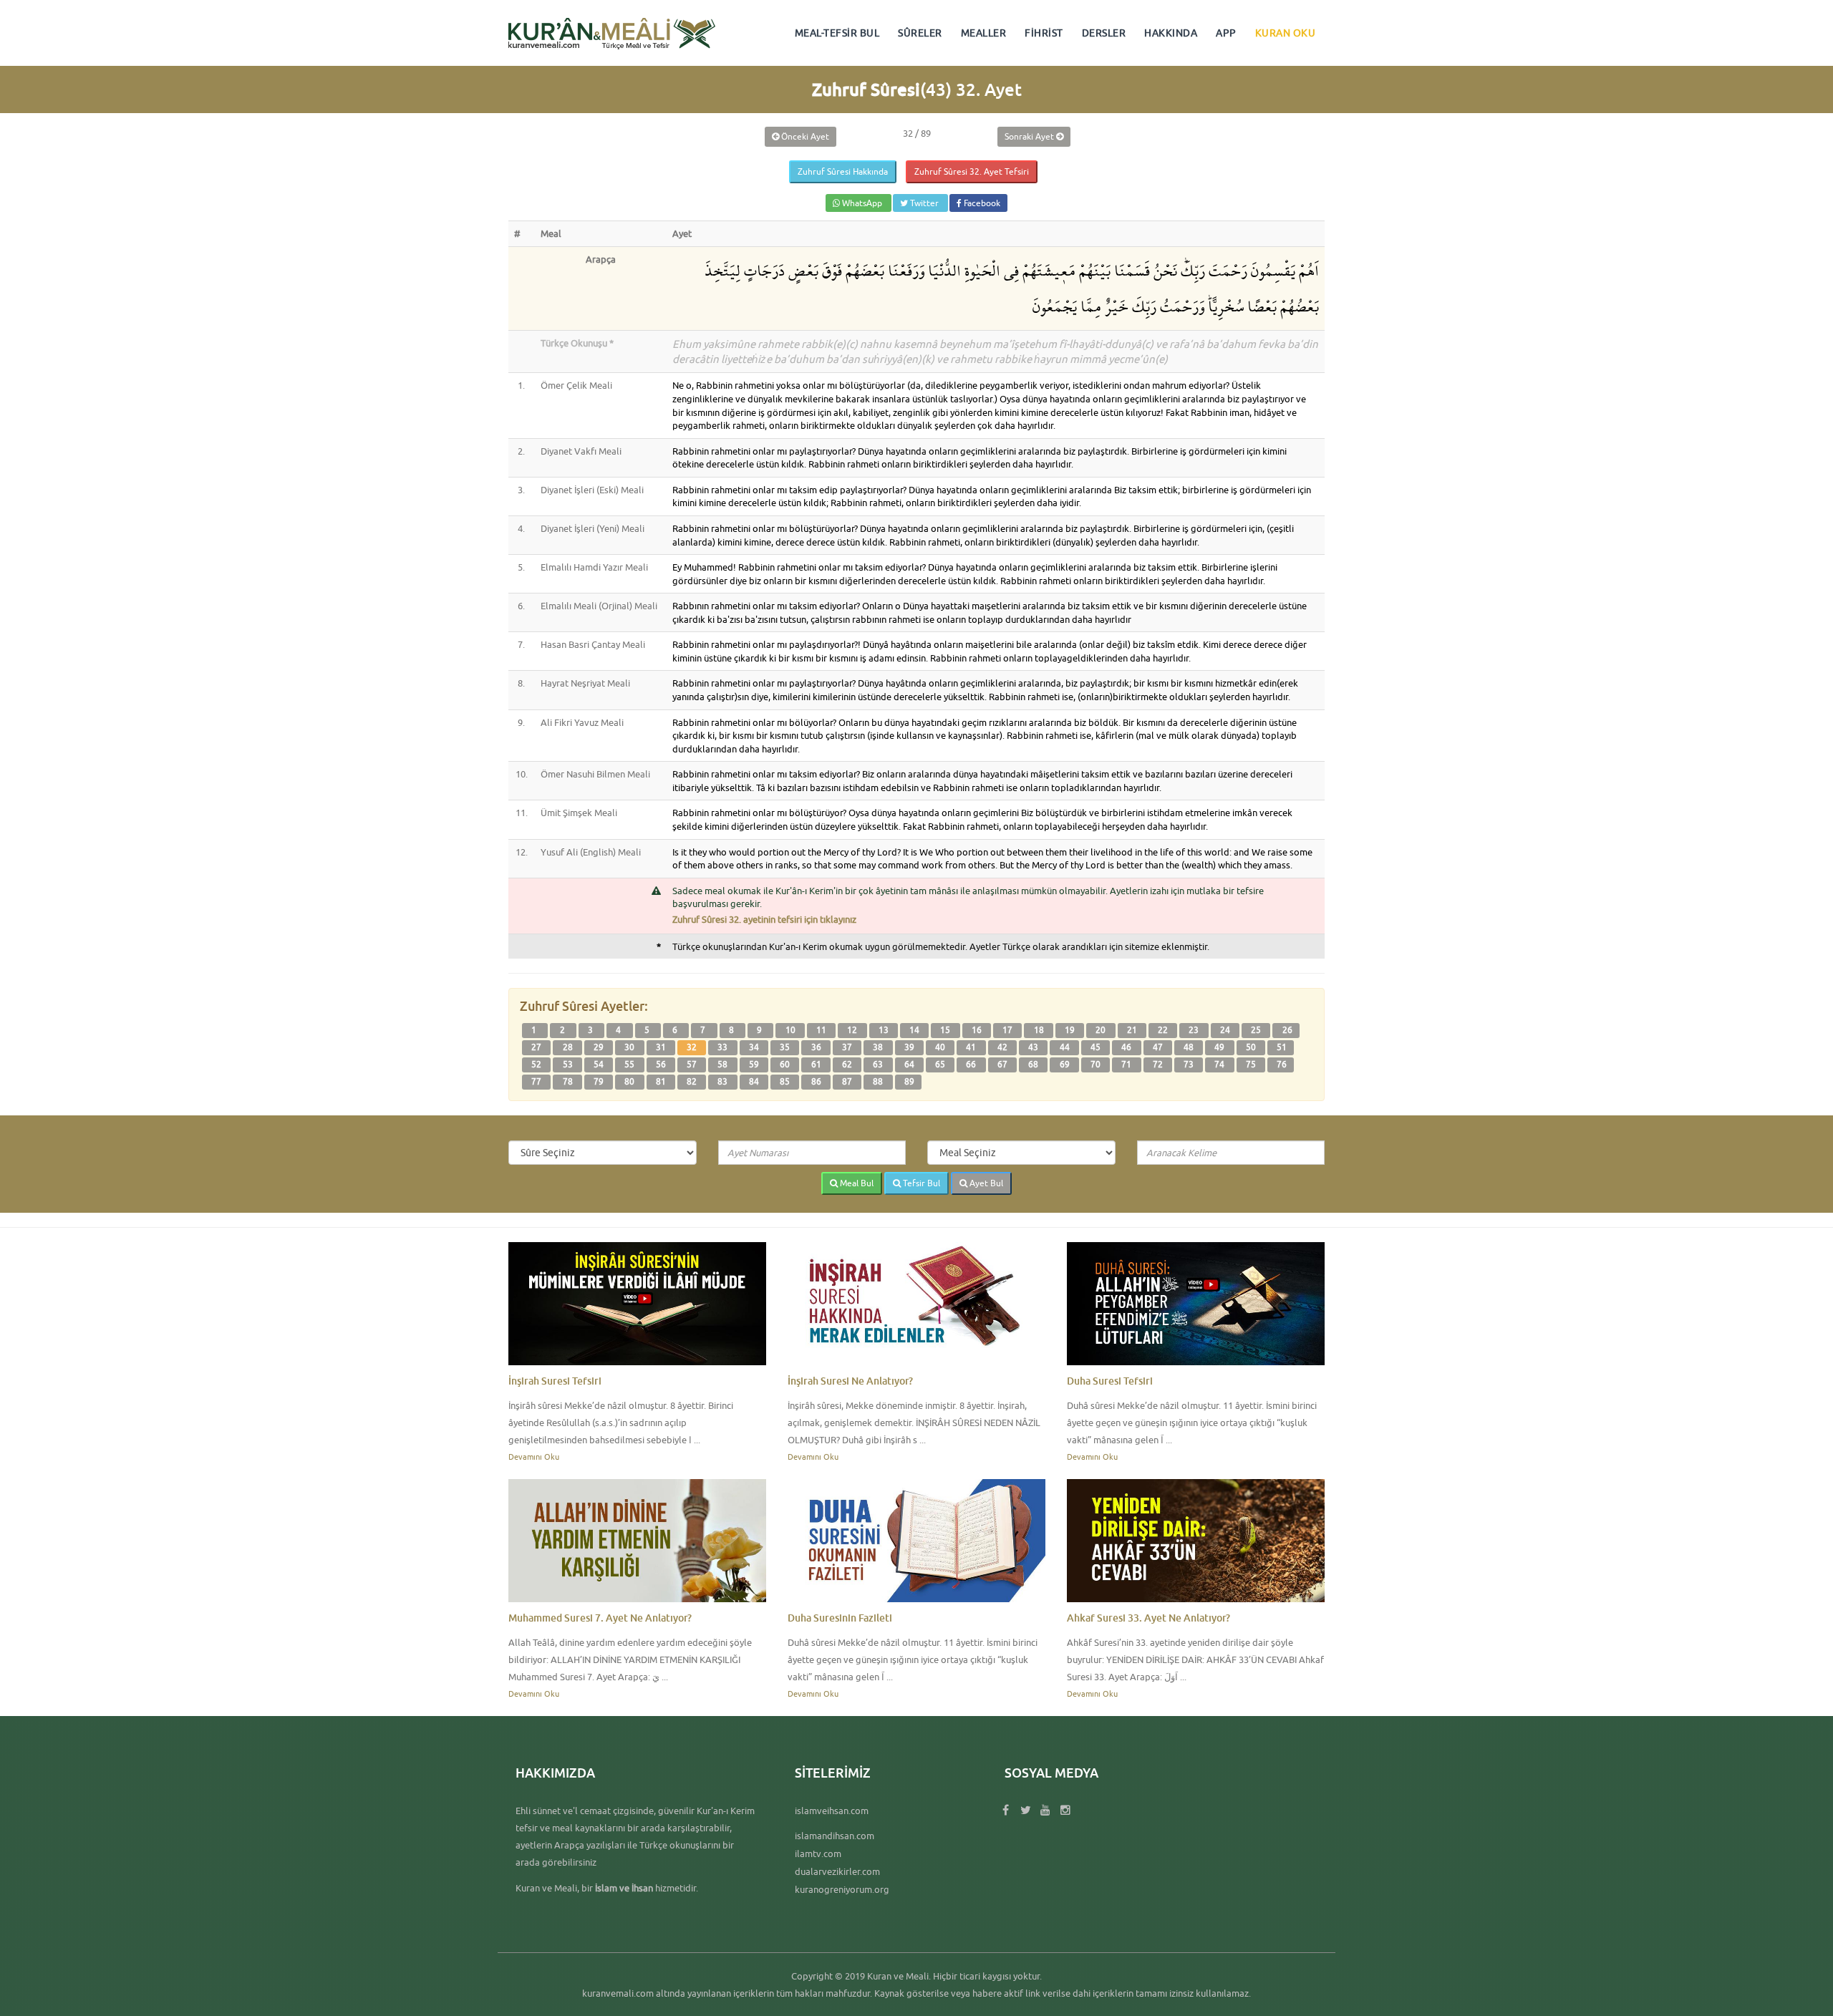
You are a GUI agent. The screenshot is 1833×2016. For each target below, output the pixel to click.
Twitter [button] (924, 203)
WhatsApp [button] (862, 203)
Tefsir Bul (920, 1183)
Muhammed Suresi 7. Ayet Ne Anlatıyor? (600, 1618)
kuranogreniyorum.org (842, 1889)
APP (1226, 33)
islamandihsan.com (835, 1836)
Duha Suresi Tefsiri (1110, 1381)
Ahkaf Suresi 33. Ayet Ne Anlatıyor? (1148, 1618)
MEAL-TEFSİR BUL (837, 33)
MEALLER (984, 33)
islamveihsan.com (832, 1811)
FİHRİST (1044, 33)
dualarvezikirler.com (837, 1871)
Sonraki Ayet (1030, 136)
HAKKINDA (1171, 33)
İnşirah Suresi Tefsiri (555, 1381)
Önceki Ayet (804, 136)
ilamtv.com (818, 1853)
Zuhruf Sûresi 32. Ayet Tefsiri (972, 171)
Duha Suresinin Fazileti (840, 1618)
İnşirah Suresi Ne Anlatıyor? (850, 1381)
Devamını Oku (534, 1457)
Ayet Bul (985, 1183)
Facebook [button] (981, 203)
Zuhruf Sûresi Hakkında (843, 171)
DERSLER (1104, 33)
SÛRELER (920, 33)
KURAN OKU (1286, 33)
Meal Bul (856, 1183)
